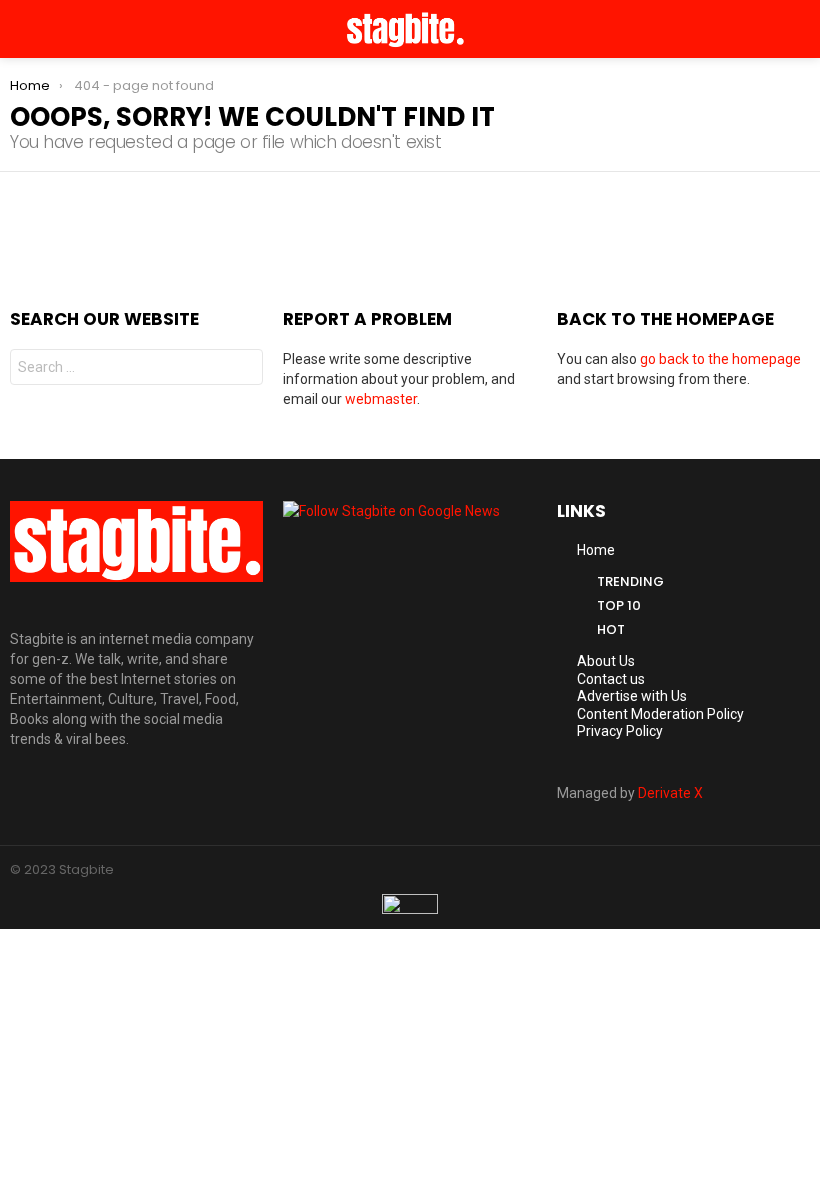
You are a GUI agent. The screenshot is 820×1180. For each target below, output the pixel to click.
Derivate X (670, 793)
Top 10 (619, 605)
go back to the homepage (720, 359)
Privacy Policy (620, 731)
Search (243, 369)
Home (596, 550)
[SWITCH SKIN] (776, 29)
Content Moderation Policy (660, 714)
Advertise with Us (632, 696)
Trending (630, 581)
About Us (606, 661)
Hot (611, 629)
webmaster (381, 399)
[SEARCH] (802, 29)
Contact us (611, 679)
